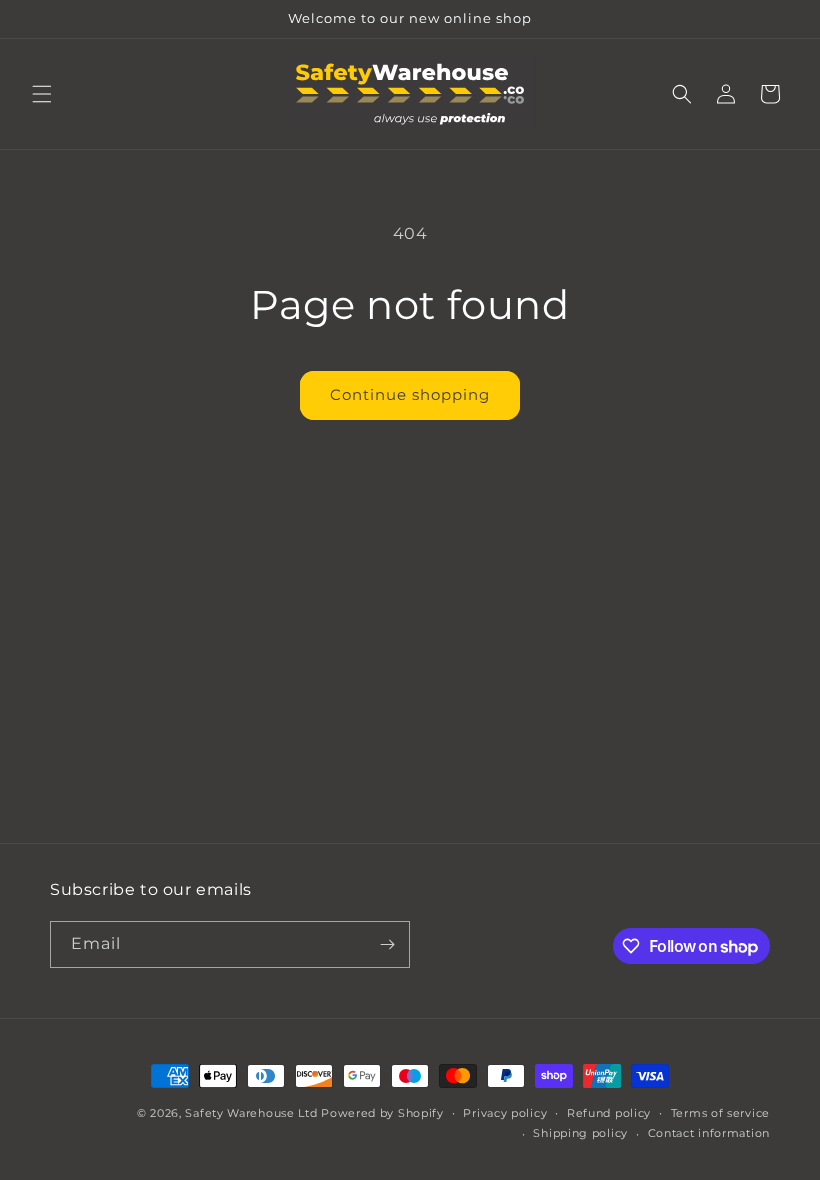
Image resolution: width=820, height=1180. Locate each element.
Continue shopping (410, 394)
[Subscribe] (387, 944)
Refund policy (609, 1113)
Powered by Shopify (382, 1113)
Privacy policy (505, 1113)
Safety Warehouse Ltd (251, 1113)
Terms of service (720, 1113)
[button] (42, 94)
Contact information (709, 1133)
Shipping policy (580, 1133)
